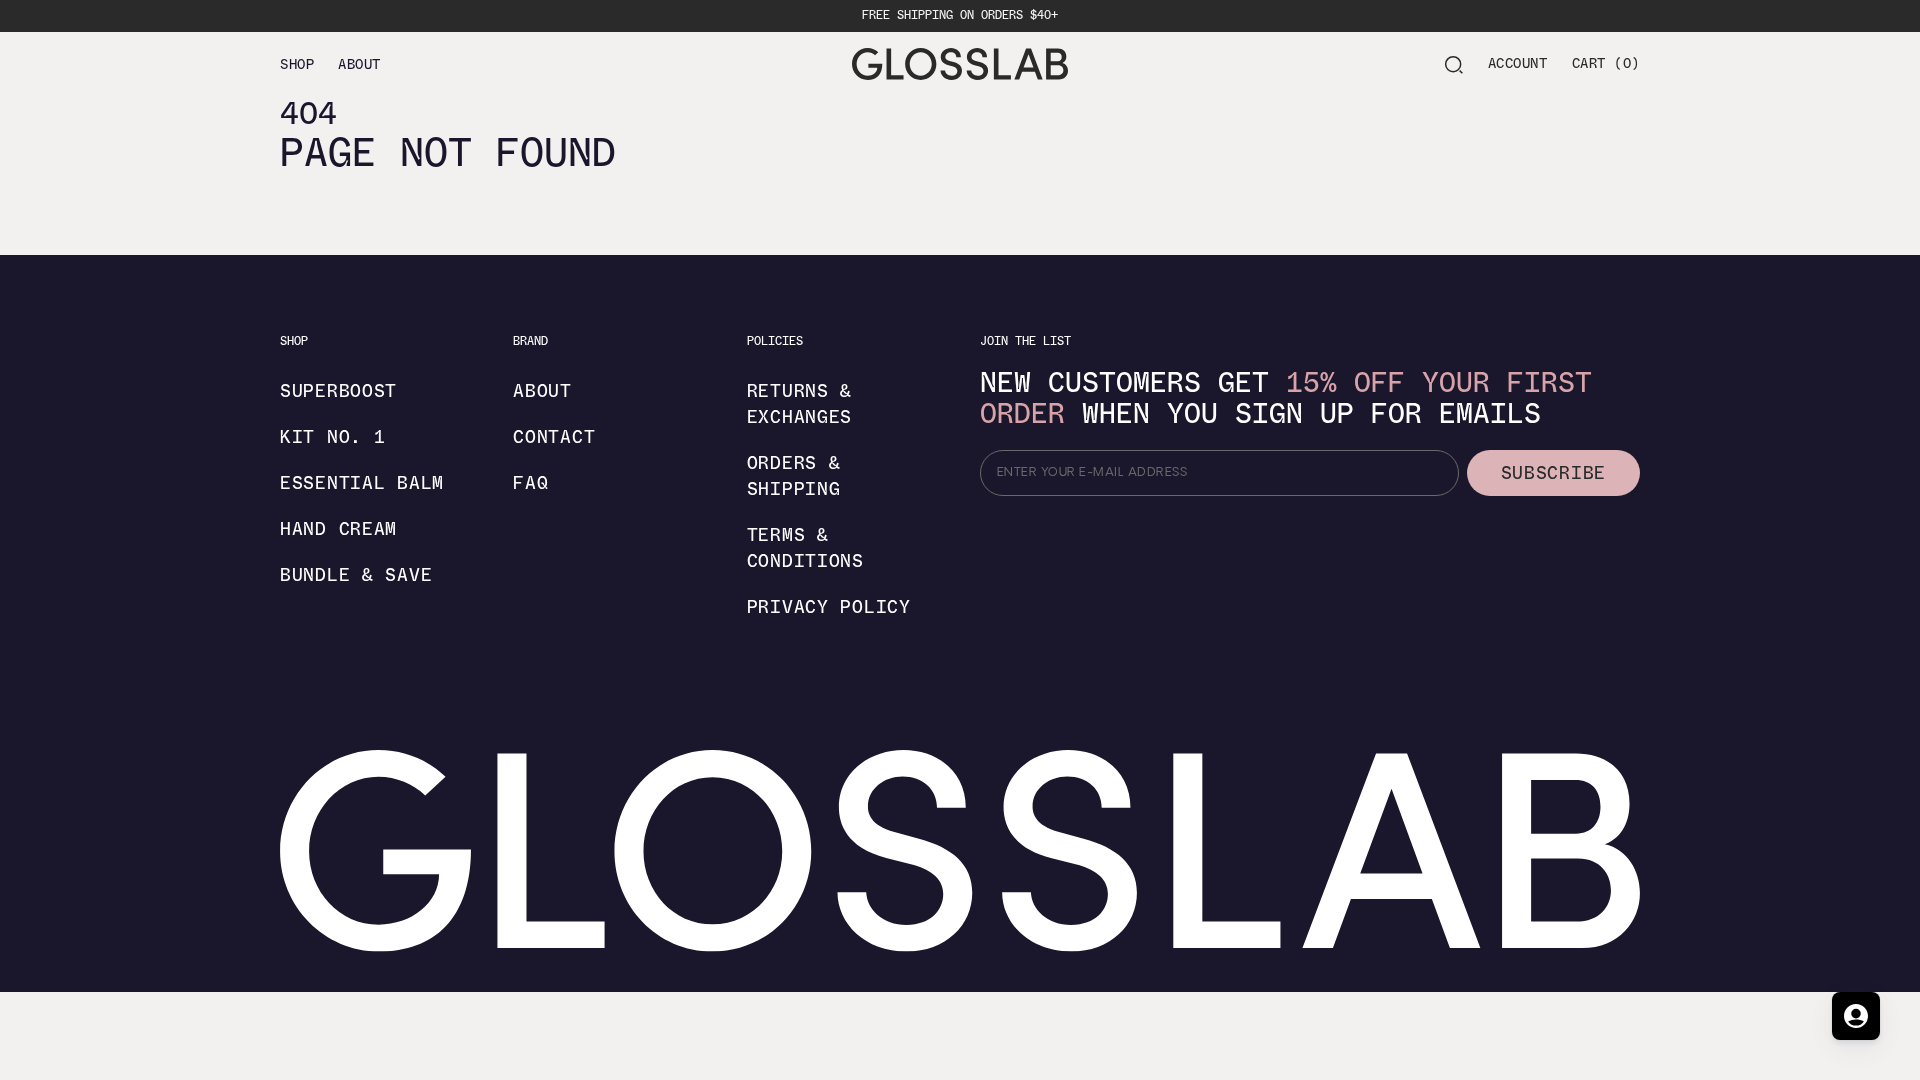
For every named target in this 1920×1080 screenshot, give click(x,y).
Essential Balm (362, 483)
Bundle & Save (356, 575)
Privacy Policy (829, 607)
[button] (1454, 64)
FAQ (530, 483)
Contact (554, 437)
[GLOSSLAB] (960, 64)
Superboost (338, 391)
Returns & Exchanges (799, 404)
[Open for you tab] (1856, 1016)
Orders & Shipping (794, 476)
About (542, 391)
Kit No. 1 (332, 437)
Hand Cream (338, 529)
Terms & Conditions (805, 548)
